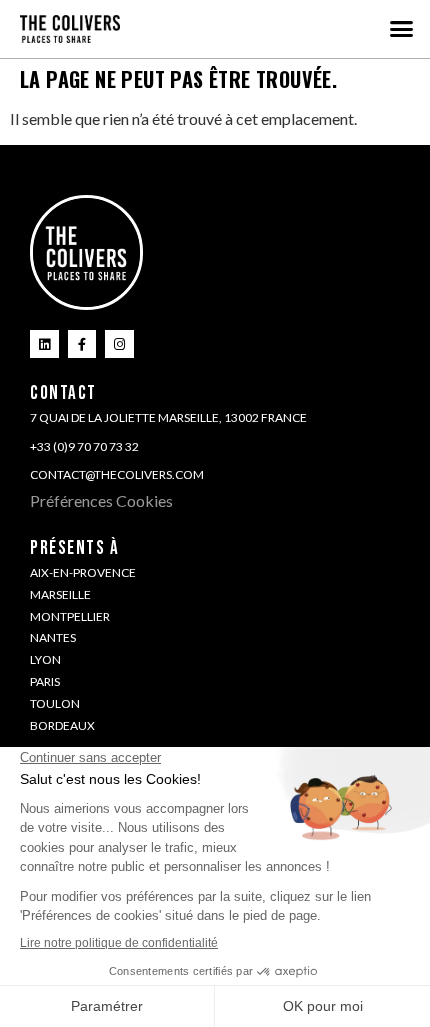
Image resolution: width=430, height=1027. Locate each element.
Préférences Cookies (101, 500)
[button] (402, 29)
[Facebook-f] (82, 344)
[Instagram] (119, 344)
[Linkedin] (44, 344)
